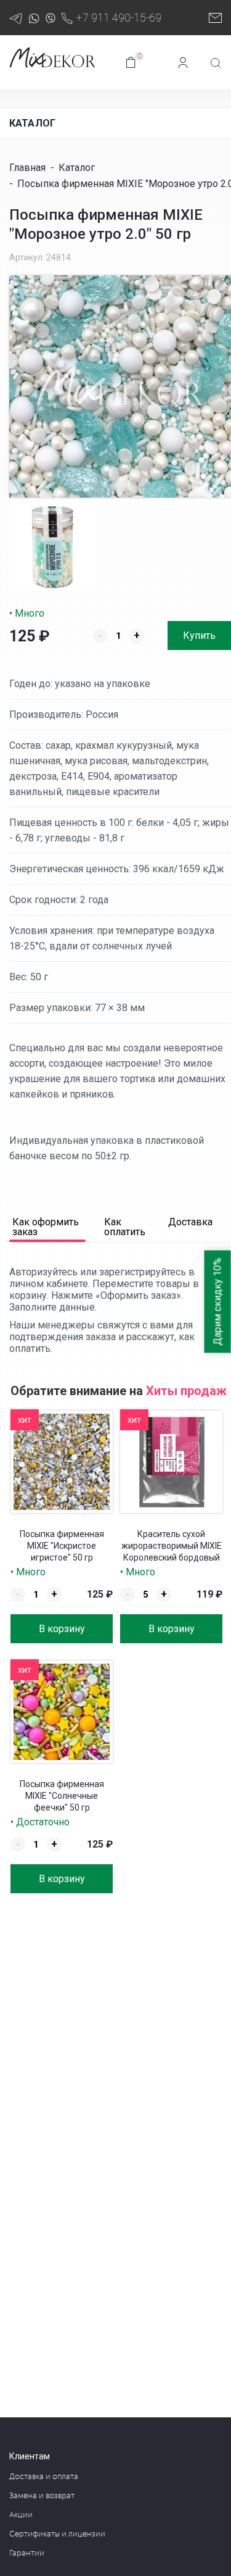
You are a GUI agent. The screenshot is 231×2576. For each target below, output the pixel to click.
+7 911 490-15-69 (119, 18)
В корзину (62, 1629)
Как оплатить (125, 1228)
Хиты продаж (186, 1391)
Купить (199, 636)
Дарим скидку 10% (218, 1301)
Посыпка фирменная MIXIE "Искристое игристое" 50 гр (62, 1546)
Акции (21, 2515)
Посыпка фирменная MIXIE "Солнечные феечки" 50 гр (62, 1796)
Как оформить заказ (46, 1228)
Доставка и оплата (44, 2477)
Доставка (190, 1223)
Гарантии (27, 2553)
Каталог (32, 123)
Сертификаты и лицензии (57, 2534)
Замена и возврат (42, 2496)
